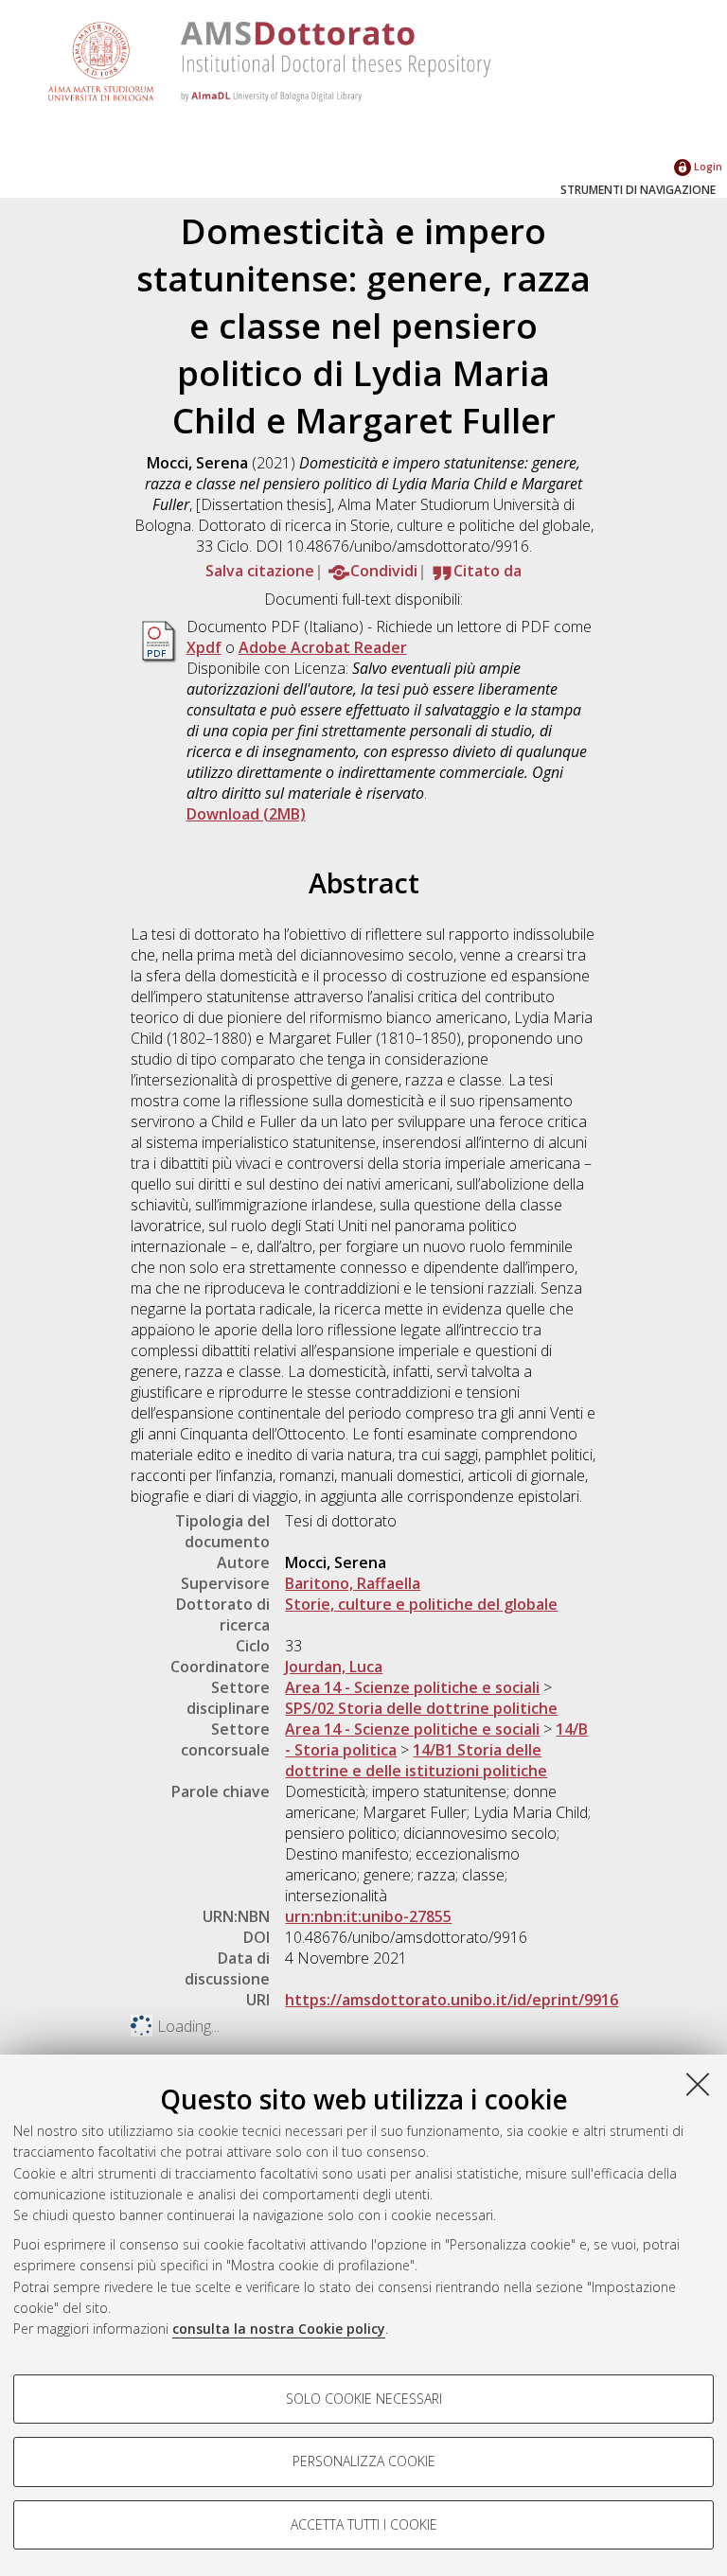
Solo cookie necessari (364, 2399)
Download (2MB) (246, 814)
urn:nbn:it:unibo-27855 (368, 1916)
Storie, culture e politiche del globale (421, 1604)
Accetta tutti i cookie (364, 2524)
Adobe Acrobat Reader (323, 647)
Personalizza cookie (364, 2461)
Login (707, 166)
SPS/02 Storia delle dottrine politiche (421, 1708)
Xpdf (204, 647)
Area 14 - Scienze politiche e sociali (412, 1687)
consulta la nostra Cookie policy (279, 2329)
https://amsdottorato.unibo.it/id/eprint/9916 (452, 2000)
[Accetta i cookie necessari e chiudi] (698, 2084)
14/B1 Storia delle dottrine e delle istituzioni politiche (416, 1760)
